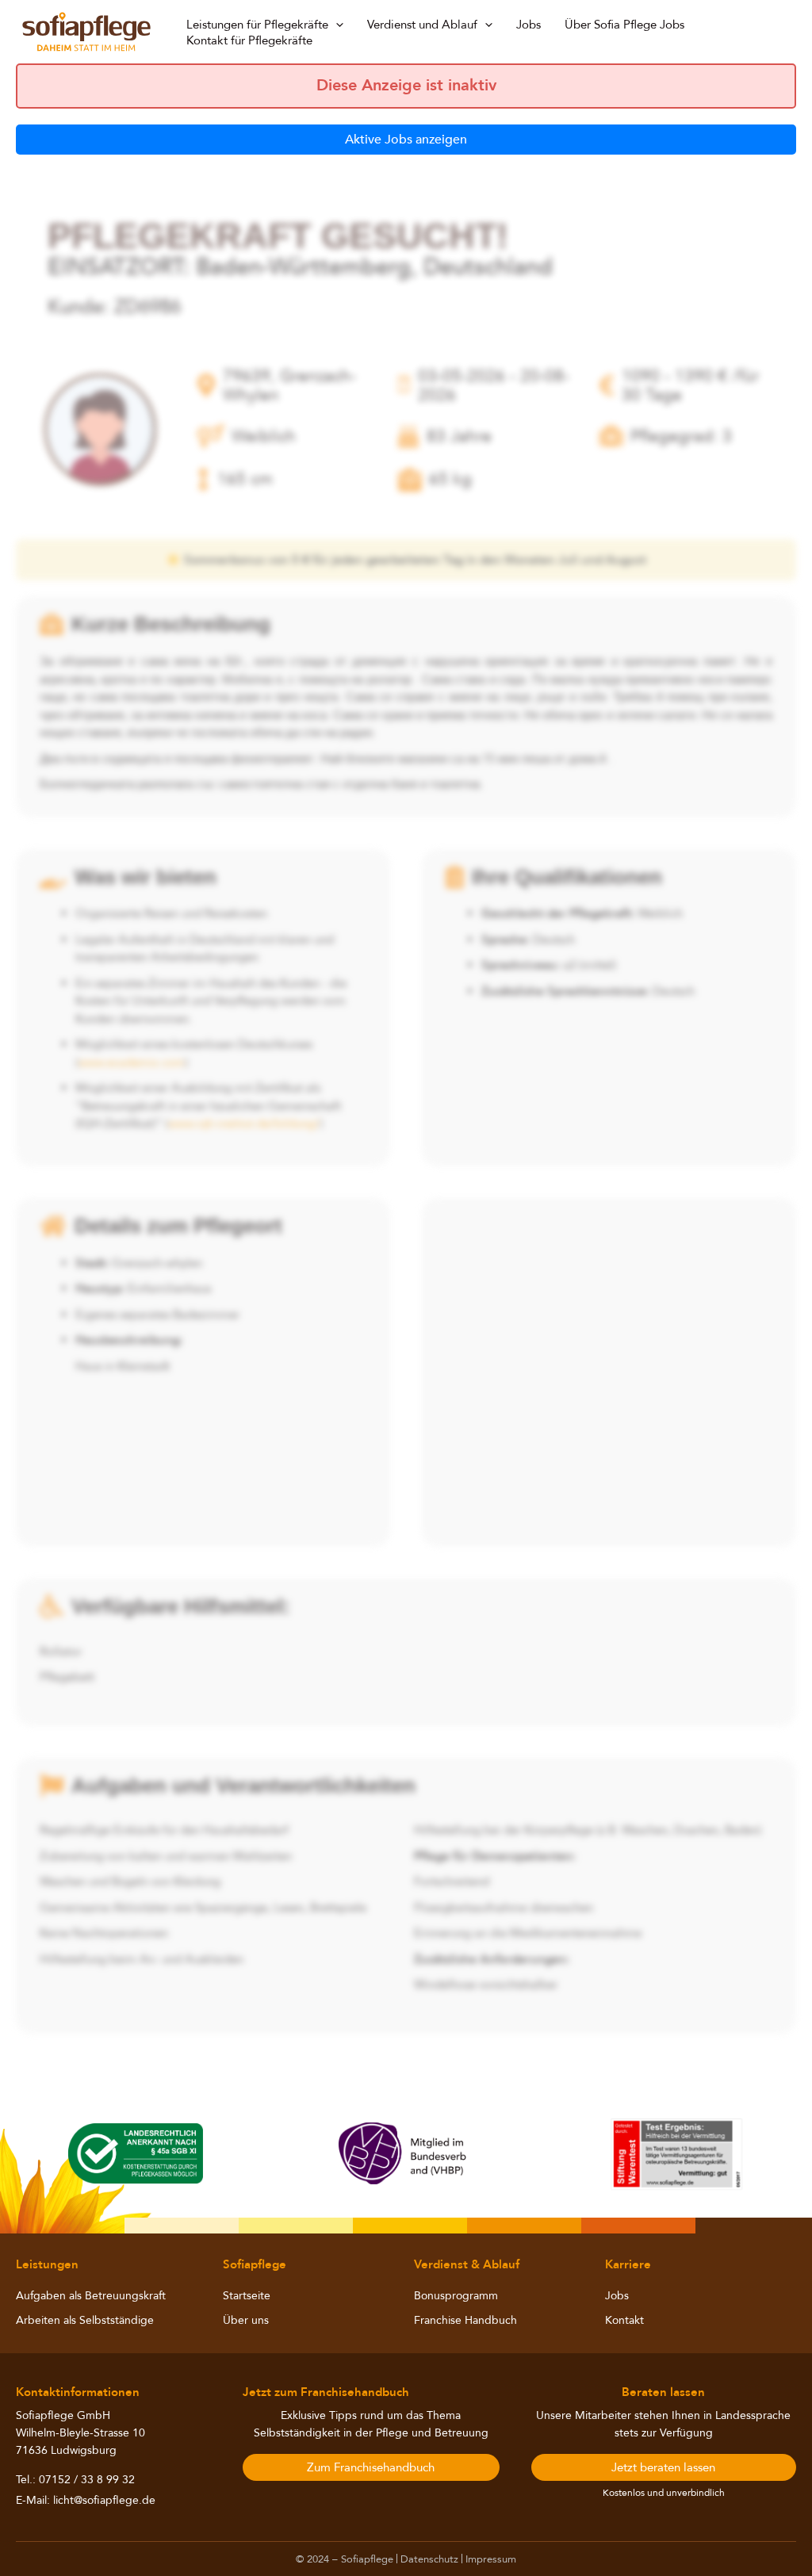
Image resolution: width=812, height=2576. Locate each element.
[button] (336, 25)
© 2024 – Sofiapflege (345, 2559)
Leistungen (47, 2264)
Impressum (491, 2559)
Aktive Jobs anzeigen (406, 140)
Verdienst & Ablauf (467, 2264)
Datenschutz (429, 2559)
